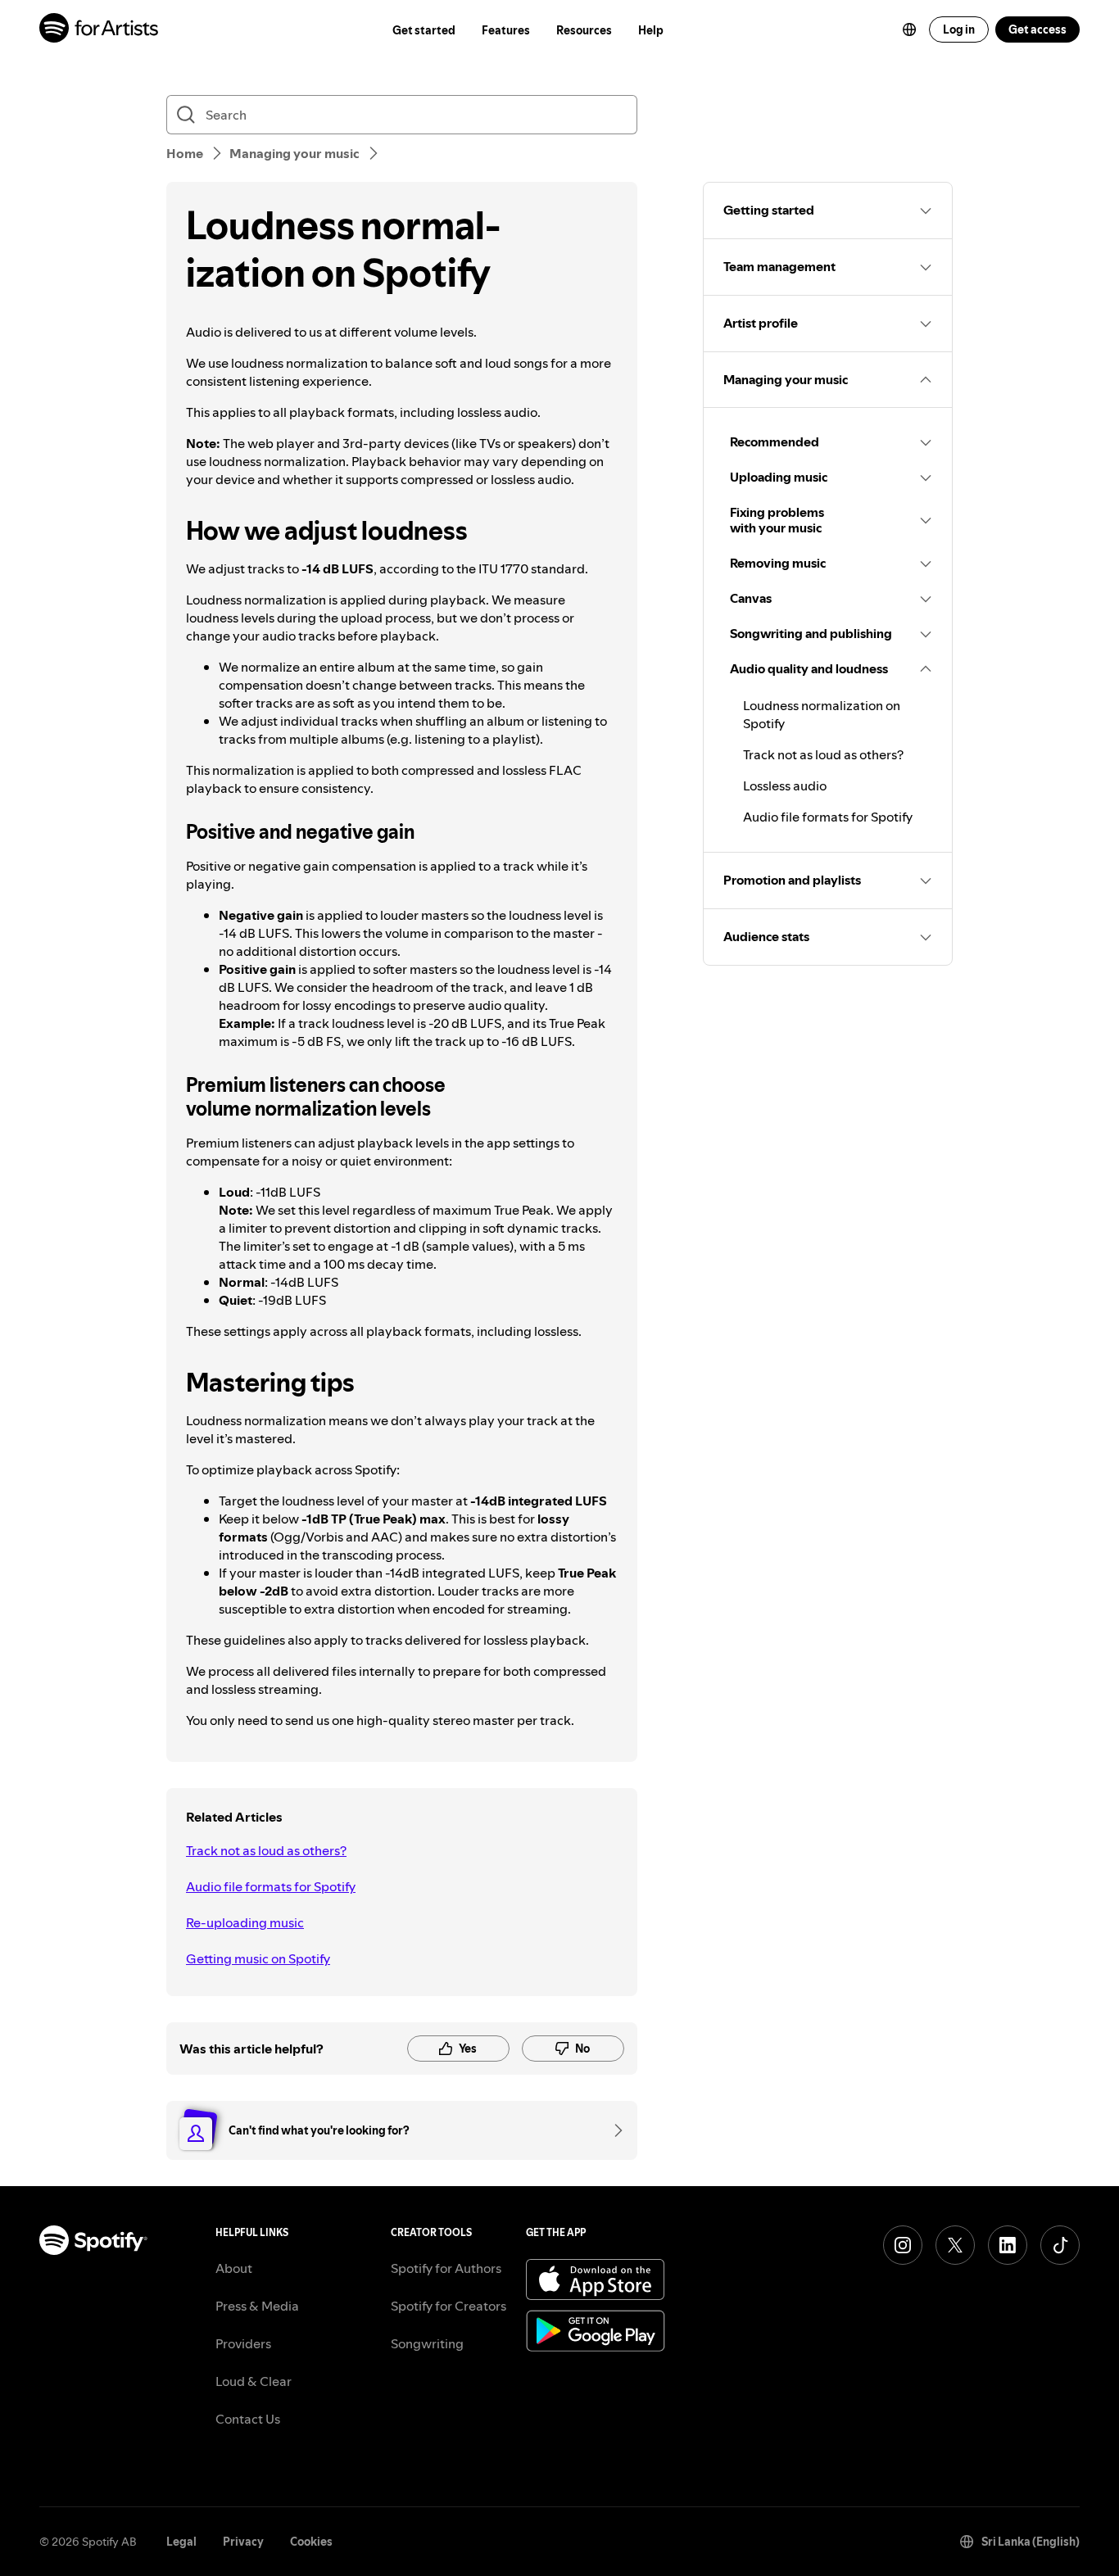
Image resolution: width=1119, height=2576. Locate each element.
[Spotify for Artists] (100, 30)
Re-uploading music (245, 1922)
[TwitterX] (955, 2245)
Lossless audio (785, 785)
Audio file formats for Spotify (271, 1886)
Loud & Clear (254, 2381)
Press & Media (257, 2306)
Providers (243, 2343)
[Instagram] (903, 2245)
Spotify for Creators (449, 2306)
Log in (959, 29)
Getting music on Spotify (258, 1958)
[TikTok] (1060, 2245)
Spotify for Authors (446, 2268)
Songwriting (427, 2343)
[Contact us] (613, 2130)
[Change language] (909, 29)
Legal (181, 2542)
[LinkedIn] (1008, 2245)
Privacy (243, 2542)
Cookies (311, 2542)
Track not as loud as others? (266, 1850)
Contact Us (248, 2419)
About (234, 2268)
